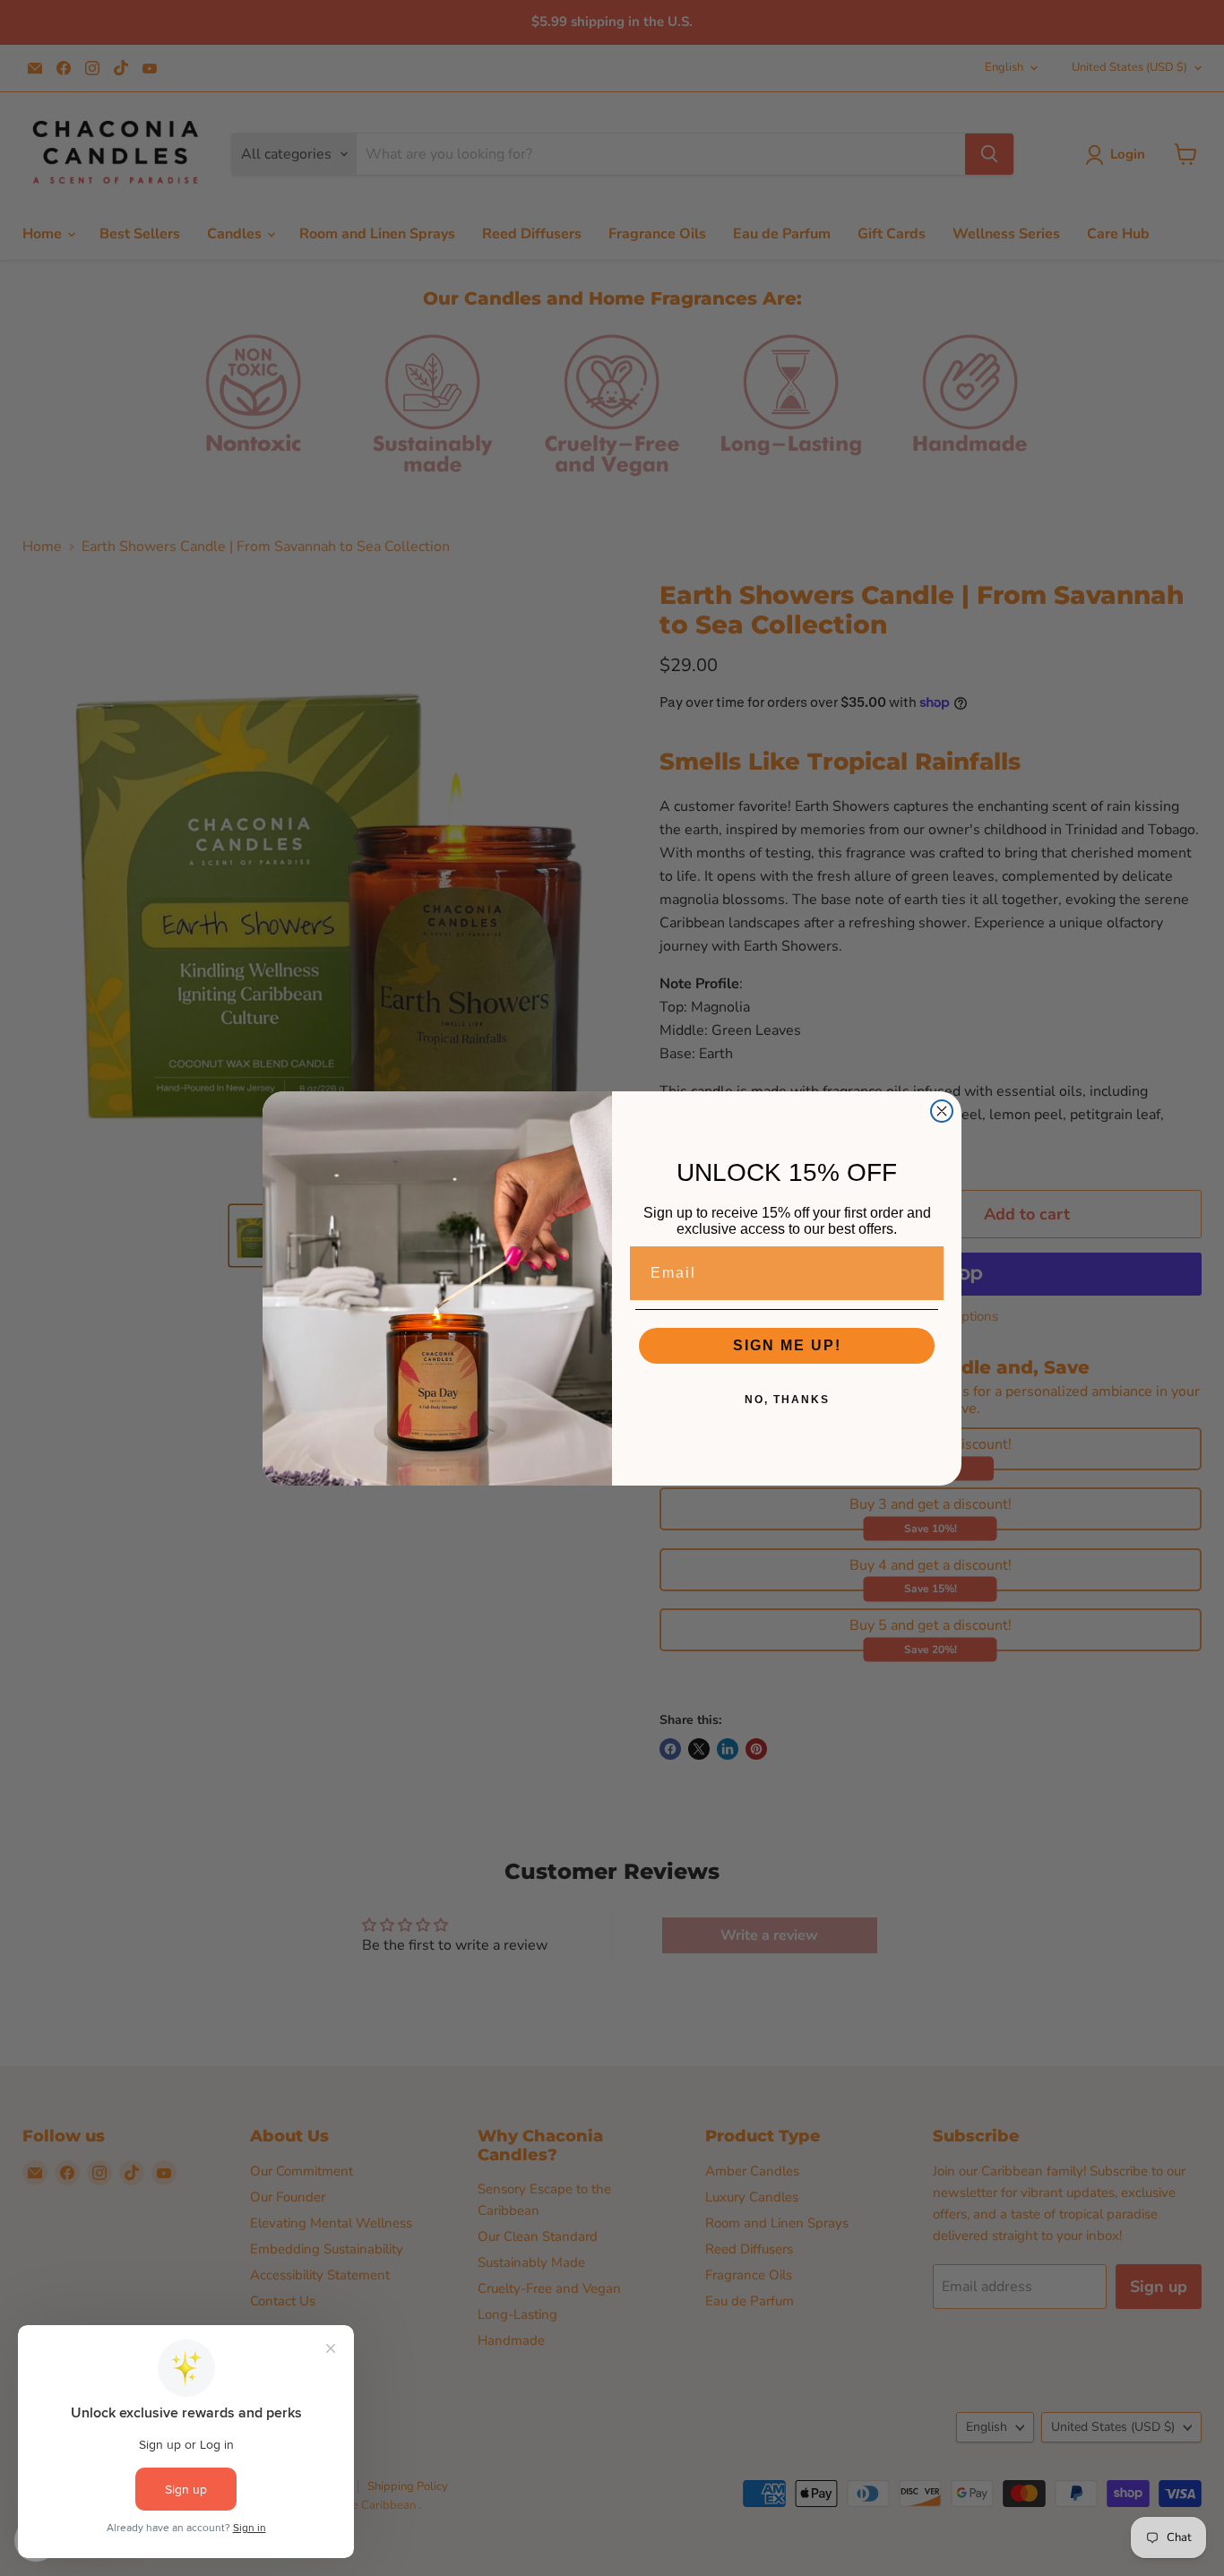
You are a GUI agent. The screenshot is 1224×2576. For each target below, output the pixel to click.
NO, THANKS (787, 1400)
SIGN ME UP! (787, 1345)
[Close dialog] (942, 1111)
